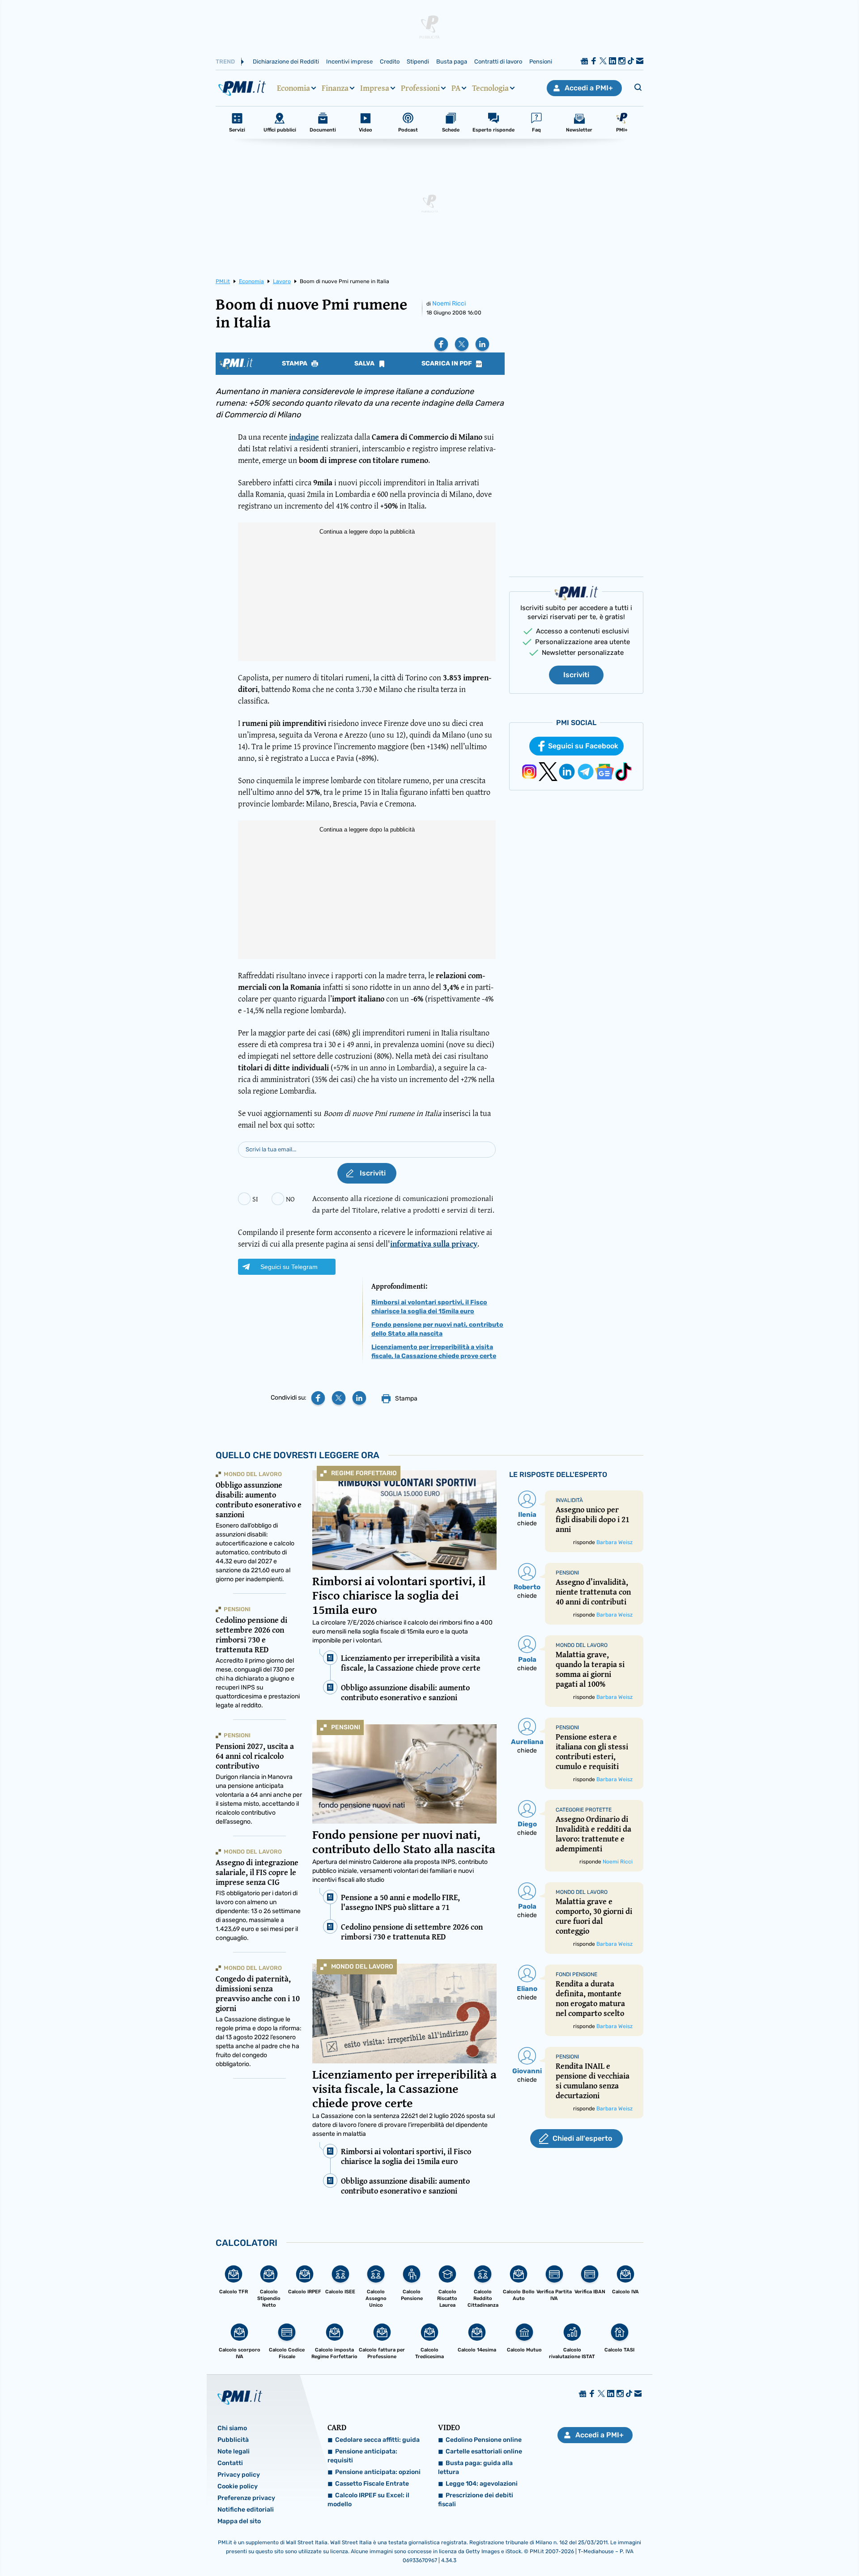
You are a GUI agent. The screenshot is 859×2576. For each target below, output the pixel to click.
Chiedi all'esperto (582, 2138)
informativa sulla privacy (434, 1244)
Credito (390, 62)
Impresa (375, 88)
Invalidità (569, 1500)
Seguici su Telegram (289, 1267)
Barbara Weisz (614, 1542)
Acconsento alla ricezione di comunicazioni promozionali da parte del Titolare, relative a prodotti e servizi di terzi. (403, 1204)
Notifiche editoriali (246, 2510)
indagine (304, 437)
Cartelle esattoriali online (484, 2451)
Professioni (420, 88)
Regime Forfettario (364, 1473)
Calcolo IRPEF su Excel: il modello (368, 2500)
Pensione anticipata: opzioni (378, 2472)
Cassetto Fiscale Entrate (372, 2484)
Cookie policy (238, 2486)
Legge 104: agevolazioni (482, 2484)
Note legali (234, 2451)
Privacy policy (239, 2475)
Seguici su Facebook (583, 746)
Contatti (230, 2463)
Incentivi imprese (349, 62)
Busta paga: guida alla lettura (475, 2468)
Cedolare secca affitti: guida (377, 2440)
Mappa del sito (239, 2521)
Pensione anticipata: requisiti (362, 2456)
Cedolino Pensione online (484, 2440)
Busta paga (452, 62)
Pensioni (541, 62)
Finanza (335, 88)
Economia (293, 88)
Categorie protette (584, 1810)
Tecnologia (490, 88)
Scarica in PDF (447, 364)
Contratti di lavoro (498, 62)
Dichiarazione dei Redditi (286, 62)
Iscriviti (576, 675)
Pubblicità (233, 2440)
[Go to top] (743, 2546)
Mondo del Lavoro (362, 1967)
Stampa (295, 364)
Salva (365, 364)
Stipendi (418, 62)
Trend (225, 62)
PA (456, 88)
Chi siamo (232, 2428)
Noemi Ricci (449, 303)
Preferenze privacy (246, 2498)
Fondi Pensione (576, 1974)
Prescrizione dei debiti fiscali (476, 2500)
